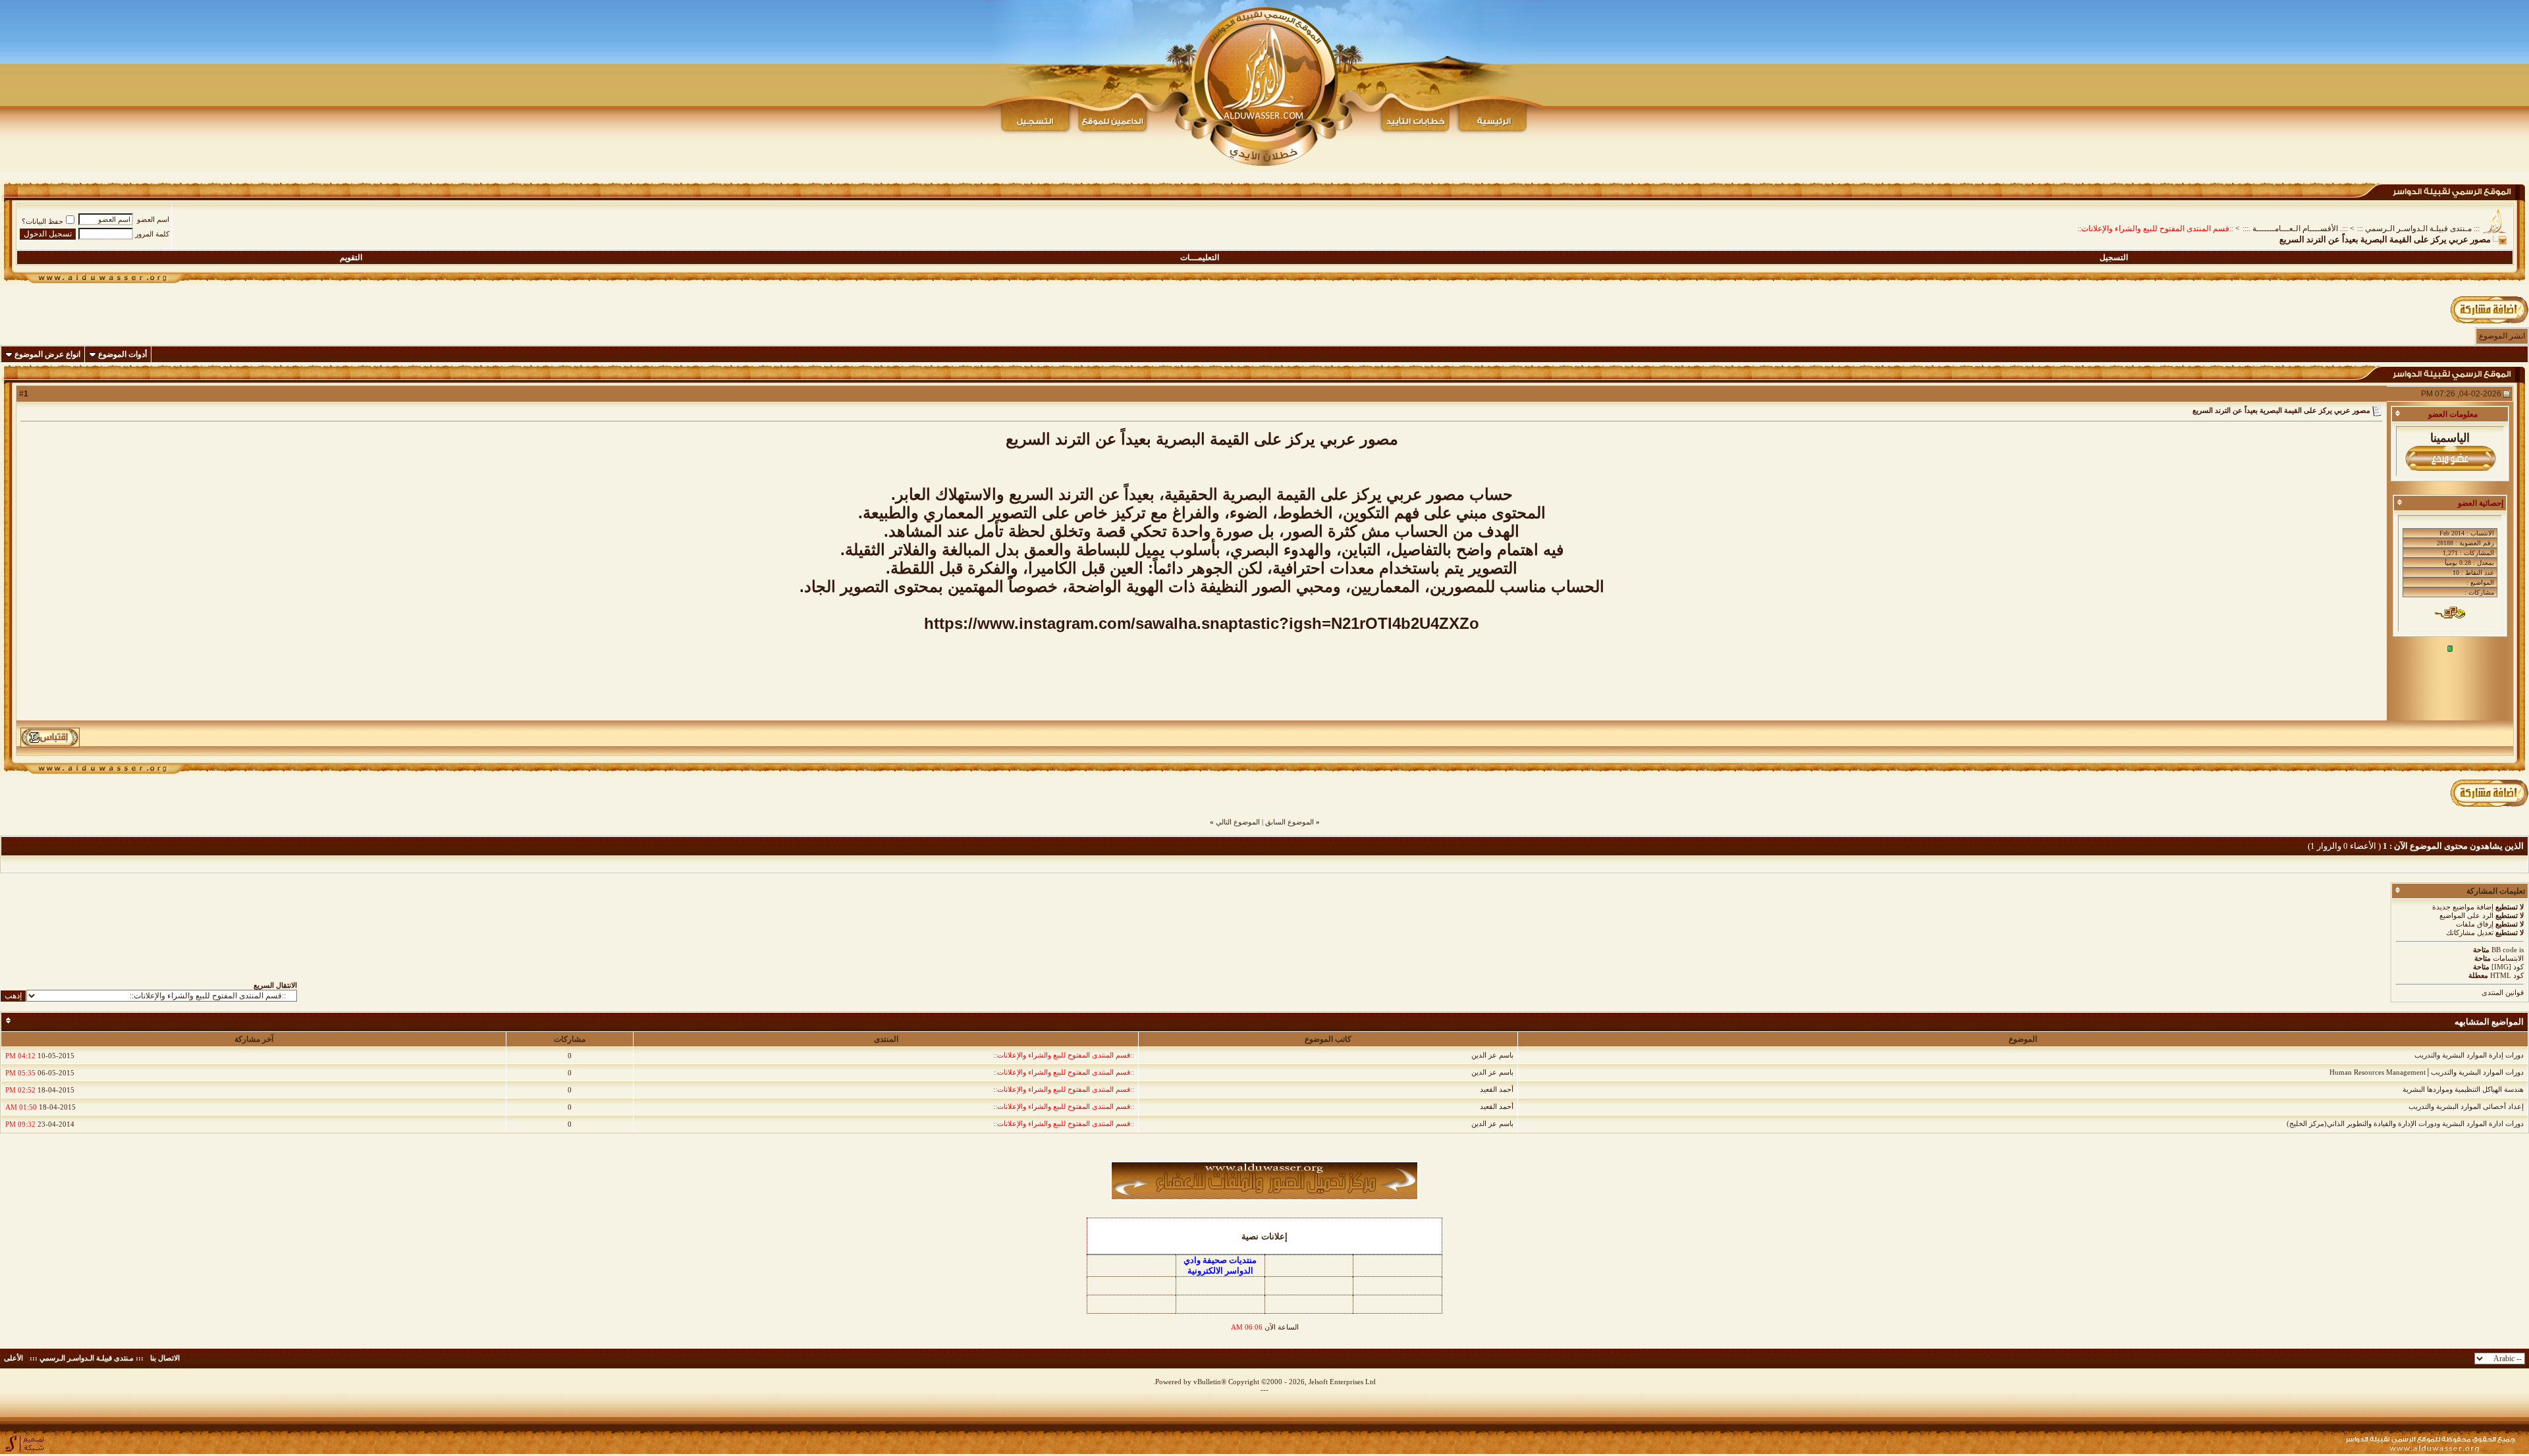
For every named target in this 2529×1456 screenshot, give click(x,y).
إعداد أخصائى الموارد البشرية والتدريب (2466, 1106)
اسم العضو (153, 219)
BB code (2504, 950)
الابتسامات (2508, 958)
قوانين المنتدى (2503, 992)
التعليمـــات (1200, 257)
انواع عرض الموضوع (47, 354)
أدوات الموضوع (122, 354)
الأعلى (14, 1358)
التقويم (351, 257)
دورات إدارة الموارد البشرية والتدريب (2469, 1055)
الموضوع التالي (1238, 822)
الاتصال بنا (165, 1358)
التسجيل (2114, 257)
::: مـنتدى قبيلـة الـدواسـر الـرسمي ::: (2418, 229)
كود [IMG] (2508, 967)
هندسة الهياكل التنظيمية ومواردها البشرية (2463, 1089)
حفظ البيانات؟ (42, 221)
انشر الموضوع (2502, 336)
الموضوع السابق (1290, 822)
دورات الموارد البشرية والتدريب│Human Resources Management (2427, 1072)
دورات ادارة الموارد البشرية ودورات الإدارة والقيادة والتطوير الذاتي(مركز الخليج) (2405, 1123)
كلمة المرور (152, 234)
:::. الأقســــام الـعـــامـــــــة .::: (2295, 229)
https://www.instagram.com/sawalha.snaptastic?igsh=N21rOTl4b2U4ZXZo (1202, 623)
